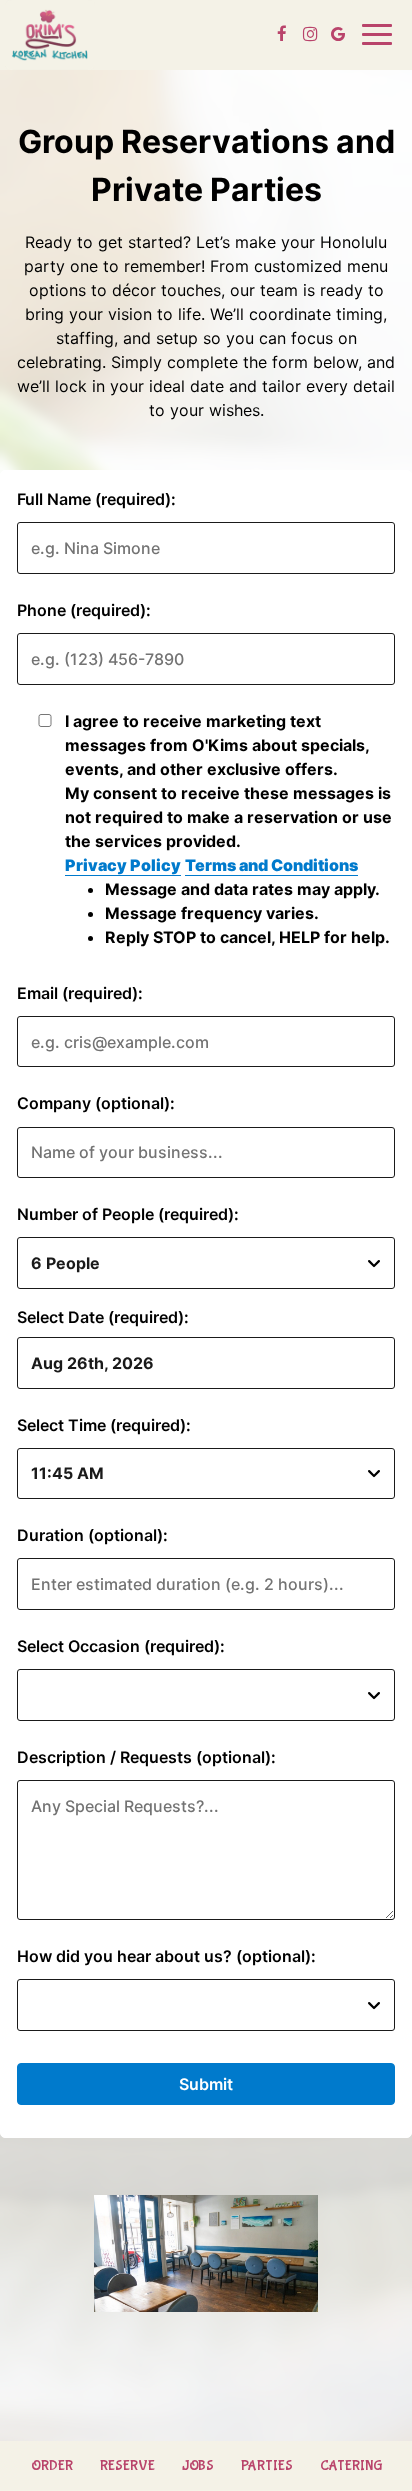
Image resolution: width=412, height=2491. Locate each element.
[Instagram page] (310, 34)
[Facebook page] (282, 34)
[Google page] (338, 34)
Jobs (198, 2466)
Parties (267, 2466)
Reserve (127, 2466)
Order (52, 2466)
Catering (351, 2466)
